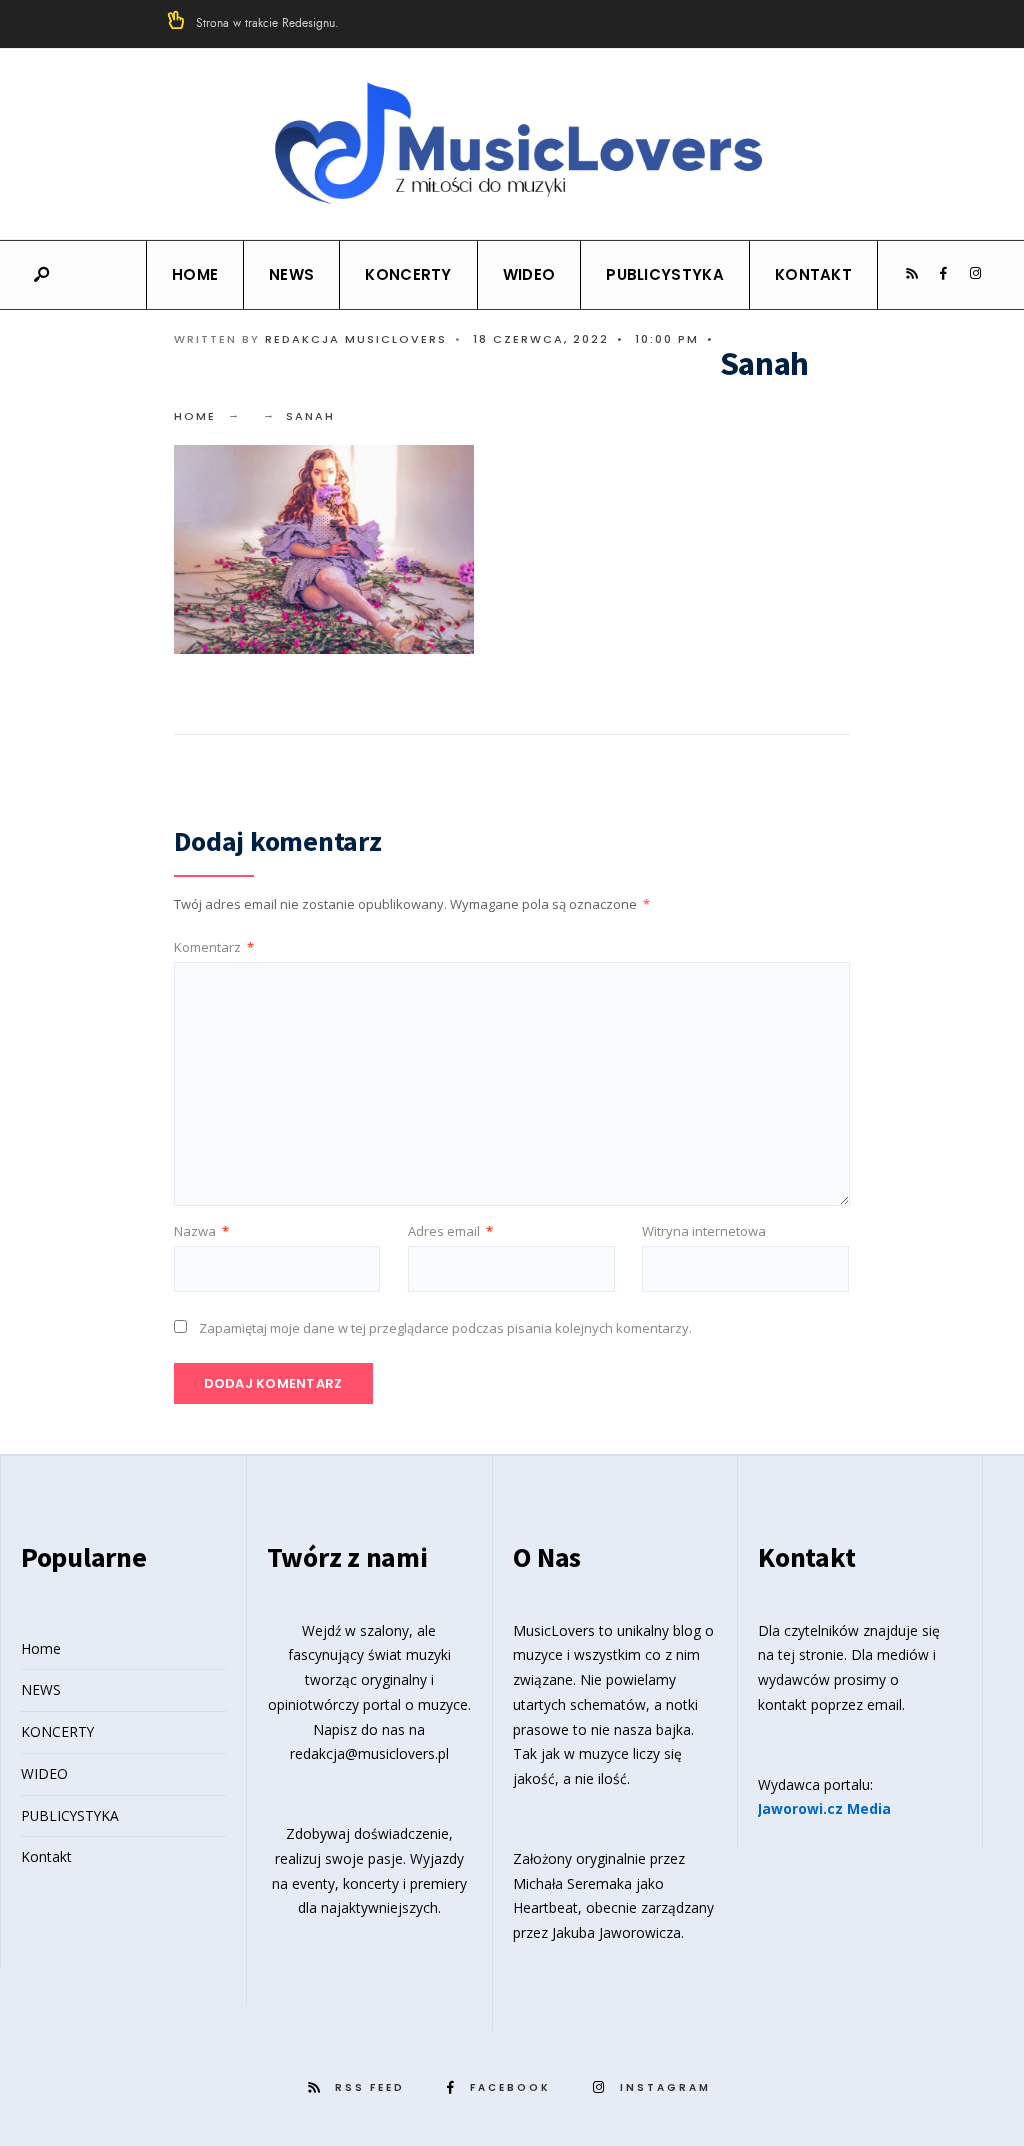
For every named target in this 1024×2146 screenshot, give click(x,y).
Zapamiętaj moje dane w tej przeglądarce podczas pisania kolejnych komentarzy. (445, 1328)
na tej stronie (801, 1654)
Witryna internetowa (704, 1231)
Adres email (450, 1231)
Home (195, 274)
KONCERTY (408, 274)
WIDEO (529, 274)
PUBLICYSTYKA (665, 274)
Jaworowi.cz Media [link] (824, 1808)
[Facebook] (943, 274)
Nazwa (201, 1231)
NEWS (291, 274)
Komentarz (214, 947)
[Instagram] (975, 274)
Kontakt (813, 274)
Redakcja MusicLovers (356, 339)
